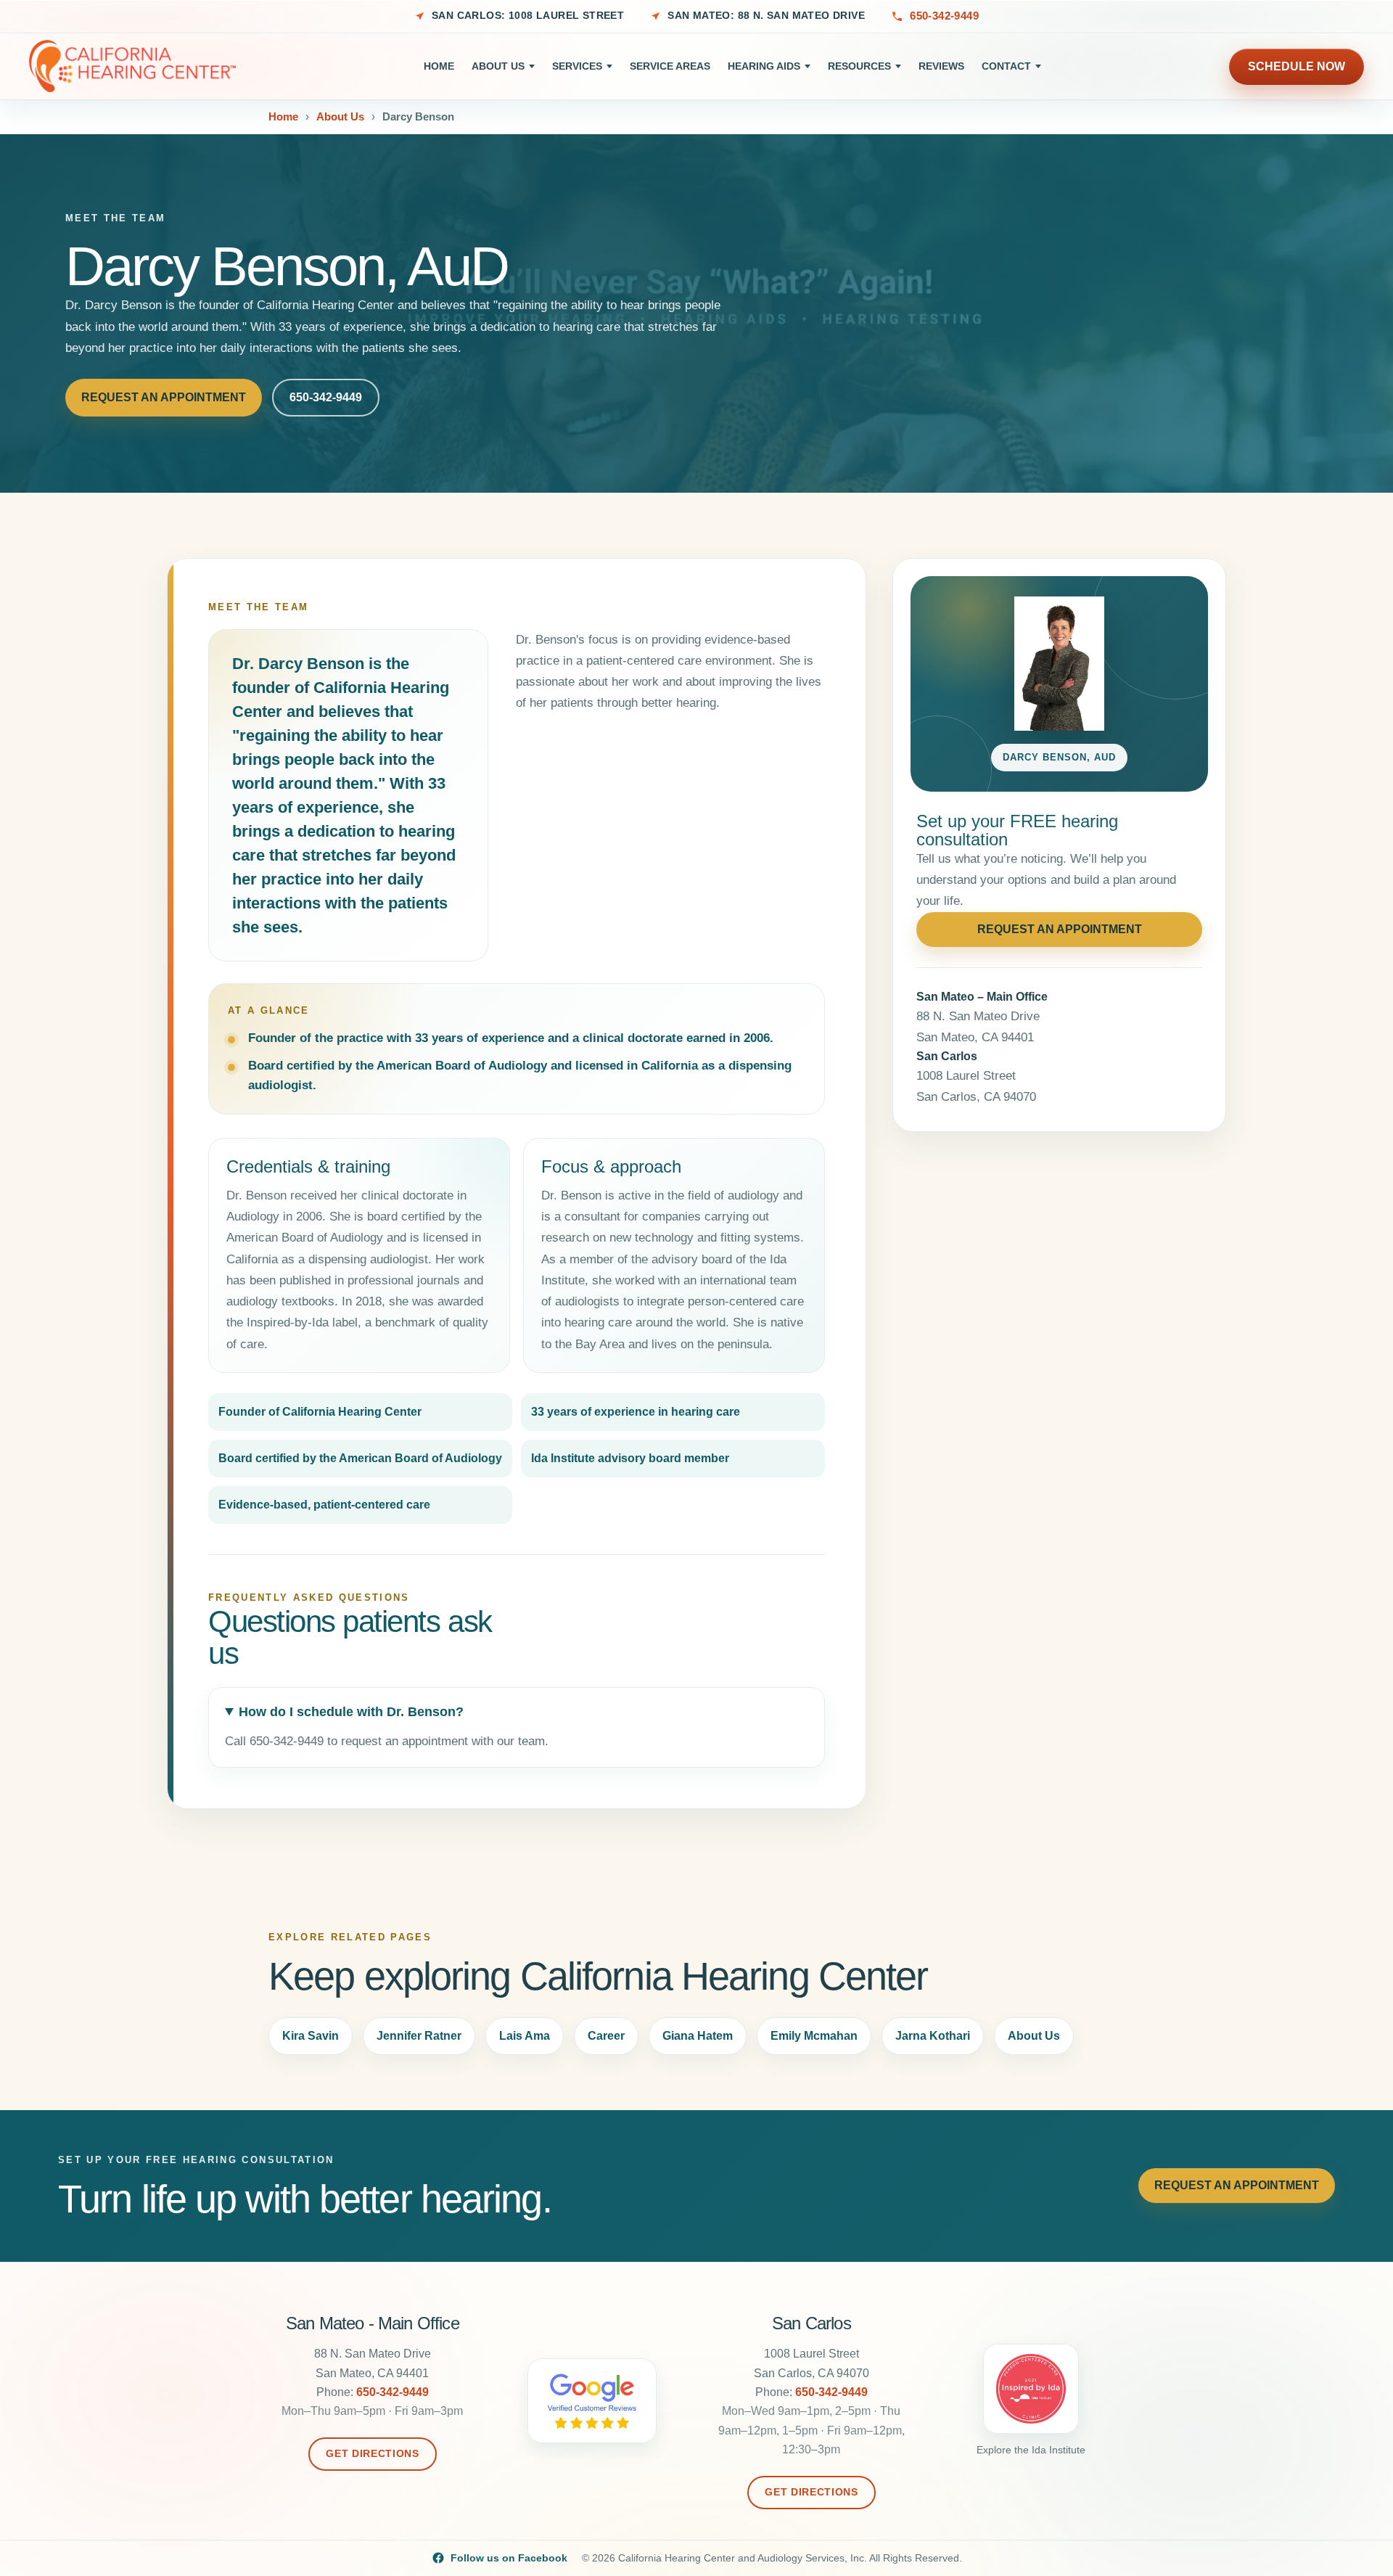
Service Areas (670, 66)
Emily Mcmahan (814, 2036)
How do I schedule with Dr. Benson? (351, 1712)
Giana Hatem (698, 2036)
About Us (498, 66)
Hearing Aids (764, 66)
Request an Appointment (164, 397)
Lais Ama (525, 2036)
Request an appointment (1060, 929)
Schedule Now (1297, 66)
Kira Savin (311, 2036)
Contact (1006, 66)
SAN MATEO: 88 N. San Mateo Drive (766, 16)
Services (577, 66)
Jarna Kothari (933, 2036)
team (531, 1741)
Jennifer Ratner (419, 2036)
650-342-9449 (944, 16)
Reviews (941, 66)
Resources (859, 66)
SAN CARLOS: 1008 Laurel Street (528, 16)
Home (439, 66)
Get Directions (372, 2454)
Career (606, 2036)
